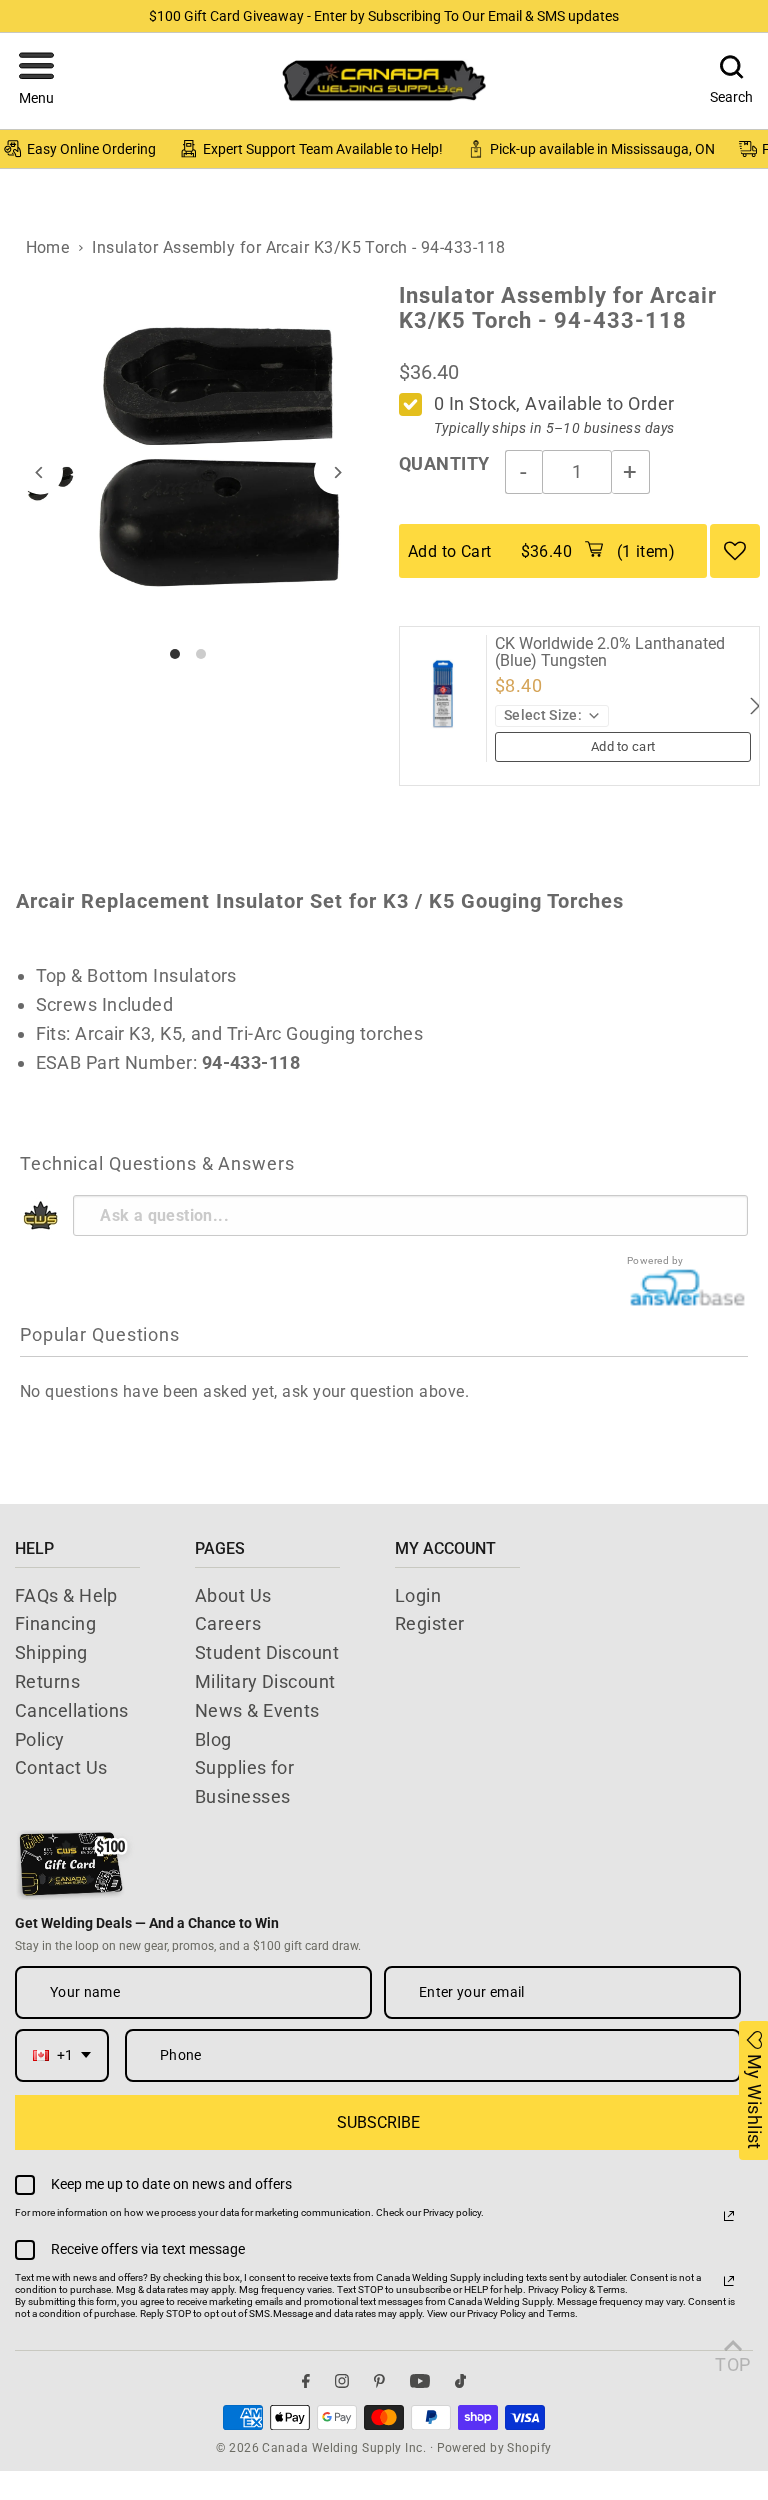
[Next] (336, 472)
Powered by (655, 1260)
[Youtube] (420, 2380)
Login (418, 1595)
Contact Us (61, 1767)
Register (430, 1623)
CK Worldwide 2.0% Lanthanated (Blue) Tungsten (610, 652)
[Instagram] (342, 2380)
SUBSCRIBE (378, 2122)
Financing (55, 1623)
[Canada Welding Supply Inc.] (384, 80)
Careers (228, 1623)
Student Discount (267, 1652)
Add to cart (623, 746)
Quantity (444, 463)
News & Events (257, 1710)
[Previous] (40, 472)
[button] (36, 81)
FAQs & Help (66, 1595)
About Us (233, 1595)
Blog (213, 1739)
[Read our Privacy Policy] (729, 2216)
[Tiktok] (460, 2380)
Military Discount (265, 1681)
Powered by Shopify (494, 2448)
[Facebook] (306, 2380)
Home (48, 247)
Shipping (51, 1652)
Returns (47, 1681)
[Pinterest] (379, 2380)
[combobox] (62, 2055)
